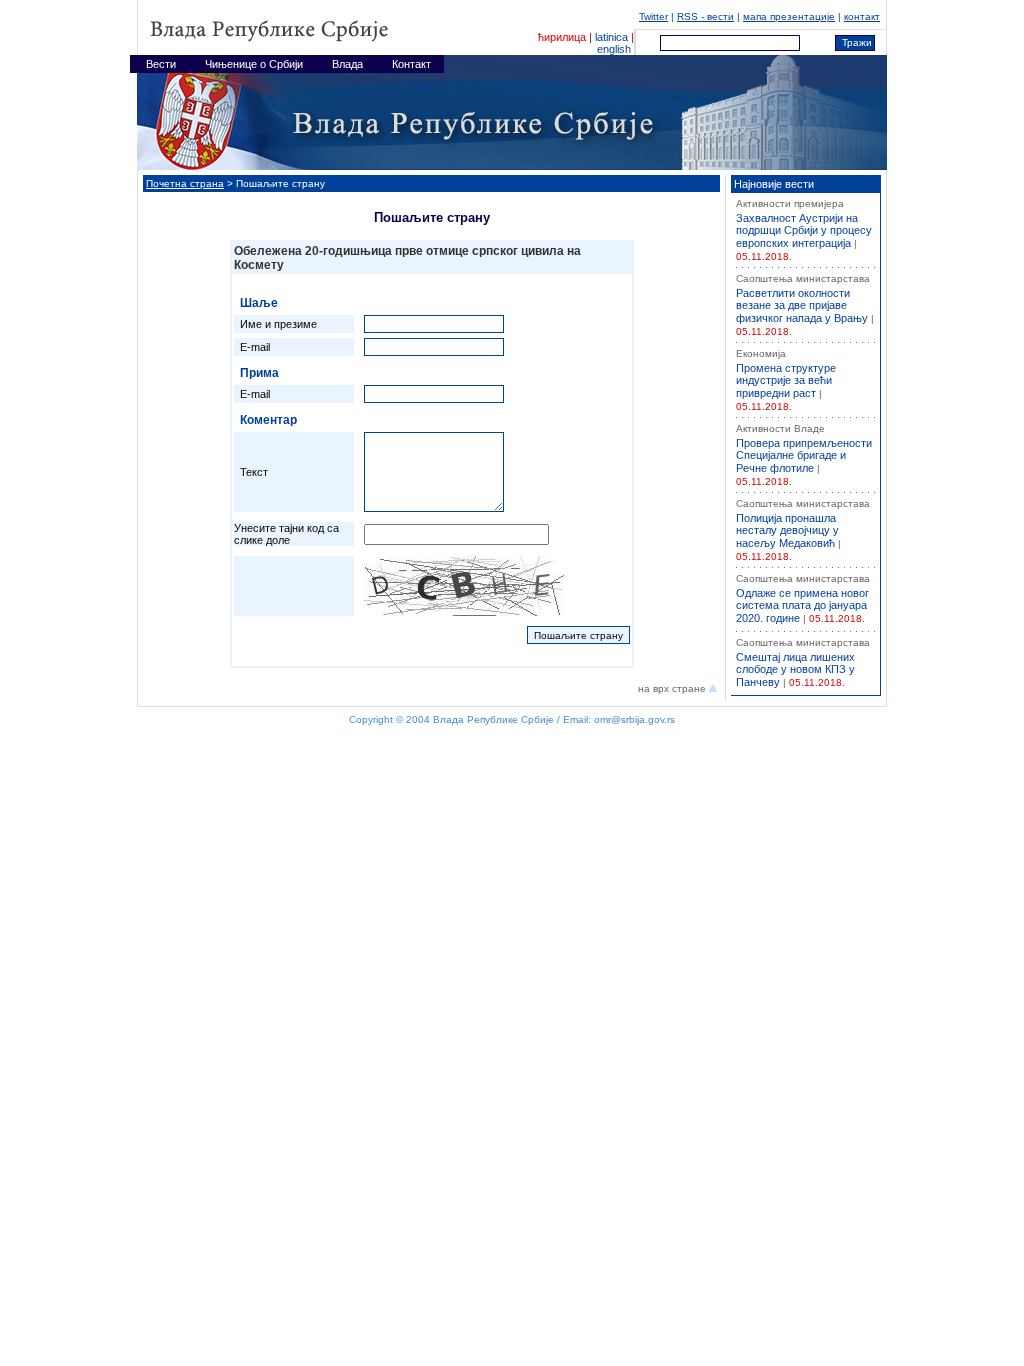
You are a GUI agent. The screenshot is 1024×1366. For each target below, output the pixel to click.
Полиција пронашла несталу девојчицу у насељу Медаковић (787, 530)
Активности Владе (780, 428)
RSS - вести (705, 16)
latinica (611, 37)
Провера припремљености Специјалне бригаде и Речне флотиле (804, 455)
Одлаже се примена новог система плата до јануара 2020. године (802, 605)
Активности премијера (790, 203)
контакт (862, 16)
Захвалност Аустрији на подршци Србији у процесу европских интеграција (804, 230)
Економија (761, 353)
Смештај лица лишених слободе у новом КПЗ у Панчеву (795, 669)
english (614, 49)
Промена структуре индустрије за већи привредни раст (786, 380)
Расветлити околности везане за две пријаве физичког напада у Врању (802, 305)
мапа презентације (789, 16)
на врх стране (673, 688)
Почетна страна (185, 183)
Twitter (653, 16)
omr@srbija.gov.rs (634, 719)
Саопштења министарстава (803, 278)
